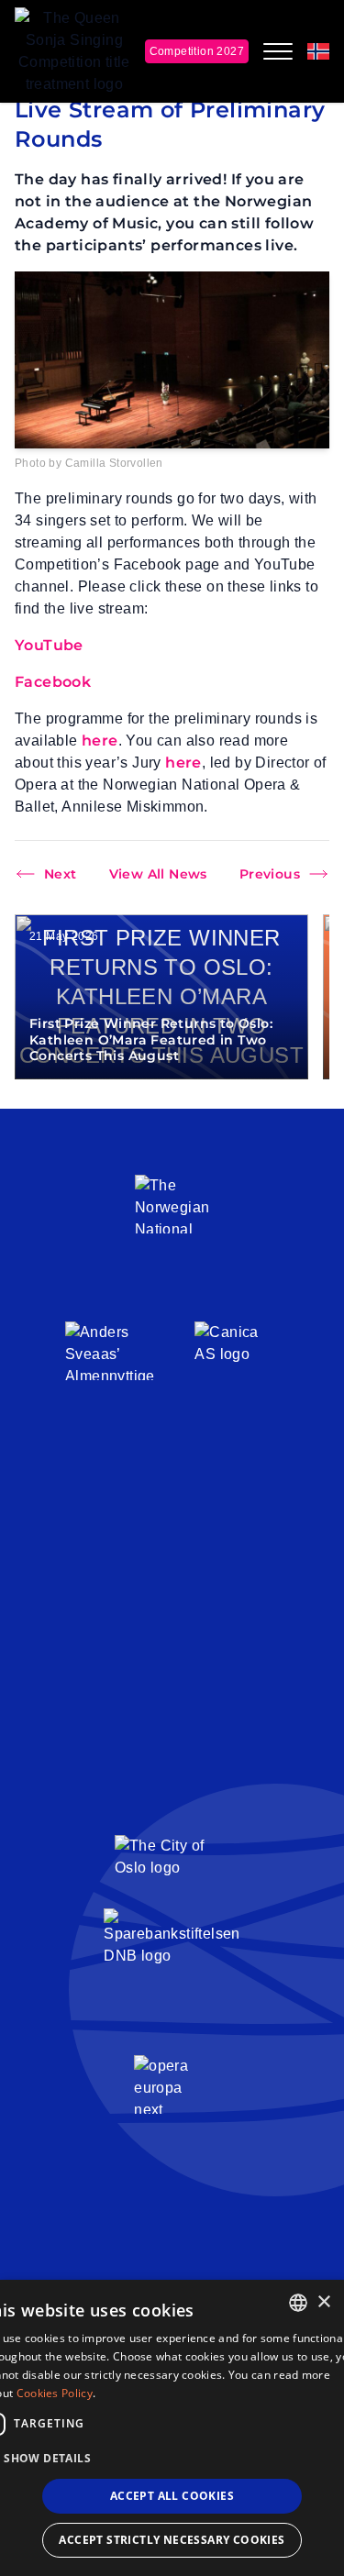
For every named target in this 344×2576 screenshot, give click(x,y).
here (100, 741)
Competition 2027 (197, 51)
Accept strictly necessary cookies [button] (172, 2540)
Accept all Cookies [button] (172, 2496)
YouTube (49, 645)
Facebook (53, 682)
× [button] (323, 2302)
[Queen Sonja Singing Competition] (74, 51)
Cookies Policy (55, 2393)
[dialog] (172, 2428)
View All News (158, 874)
